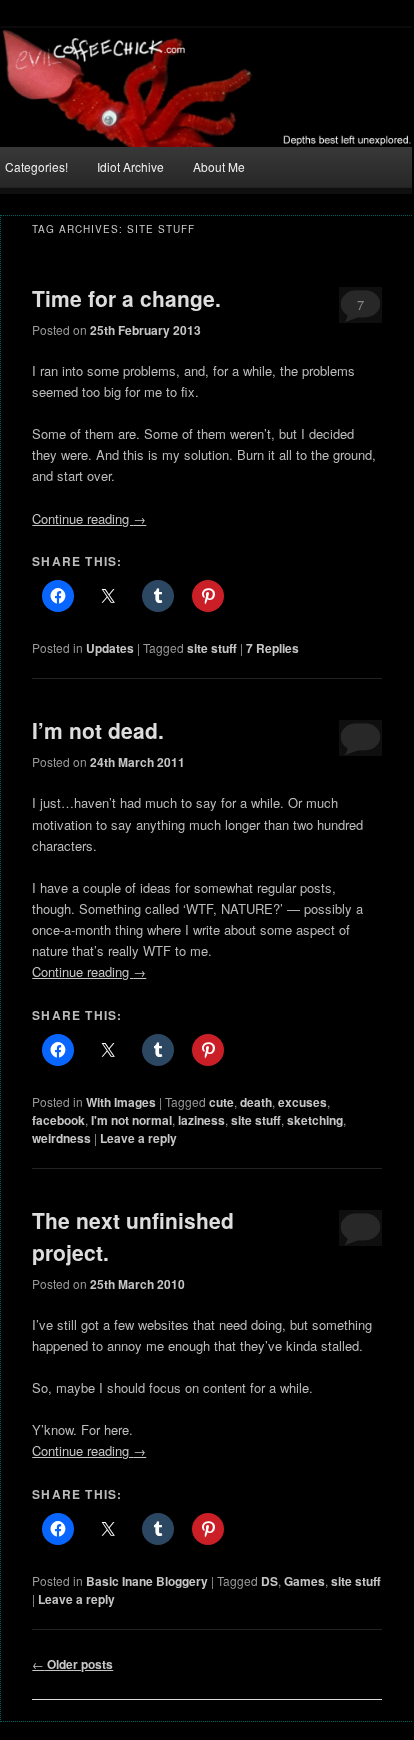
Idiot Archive (130, 166)
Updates (110, 648)
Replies (272, 648)
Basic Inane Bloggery (147, 1581)
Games (304, 1581)
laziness (201, 1120)
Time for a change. (126, 298)
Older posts (72, 1664)
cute (221, 1102)
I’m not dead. (98, 730)
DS (269, 1581)
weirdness (61, 1138)
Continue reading (89, 518)
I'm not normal (131, 1120)
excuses (302, 1102)
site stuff (212, 648)
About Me (219, 166)
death (256, 1102)
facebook (58, 1120)
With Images (121, 1102)
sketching (315, 1120)
